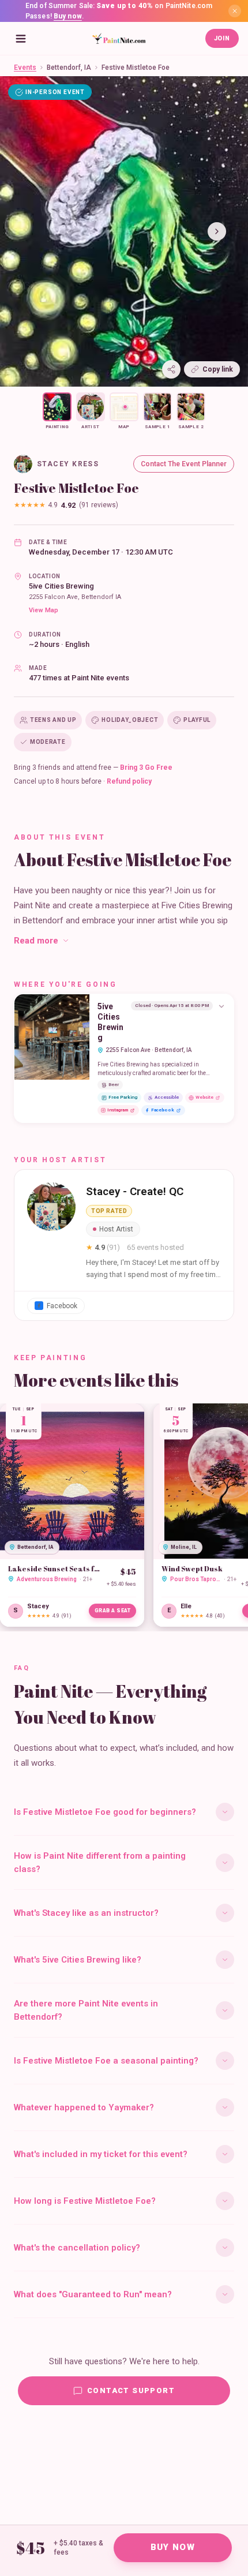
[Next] (217, 231)
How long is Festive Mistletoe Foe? (85, 2201)
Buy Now (173, 2547)
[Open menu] (21, 39)
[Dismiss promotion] (235, 11)
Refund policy (129, 781)
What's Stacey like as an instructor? (86, 1913)
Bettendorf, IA (69, 68)
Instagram (118, 1110)
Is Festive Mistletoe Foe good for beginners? (105, 1812)
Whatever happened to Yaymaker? (84, 2107)
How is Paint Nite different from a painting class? (100, 1862)
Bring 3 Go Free (146, 767)
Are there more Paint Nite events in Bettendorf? (86, 2010)
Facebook (163, 1110)
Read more (36, 941)
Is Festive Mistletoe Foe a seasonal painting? (106, 2061)
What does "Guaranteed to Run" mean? (93, 2294)
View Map (44, 610)
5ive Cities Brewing (61, 586)
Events (25, 68)
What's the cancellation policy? (77, 2248)
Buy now (68, 16)
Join (222, 38)
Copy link (218, 369)
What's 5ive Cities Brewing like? (78, 1960)
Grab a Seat (113, 1611)
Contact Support (131, 2390)
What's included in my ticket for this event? (101, 2154)
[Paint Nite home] (119, 39)
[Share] (171, 369)
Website (204, 1097)
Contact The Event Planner (184, 464)
